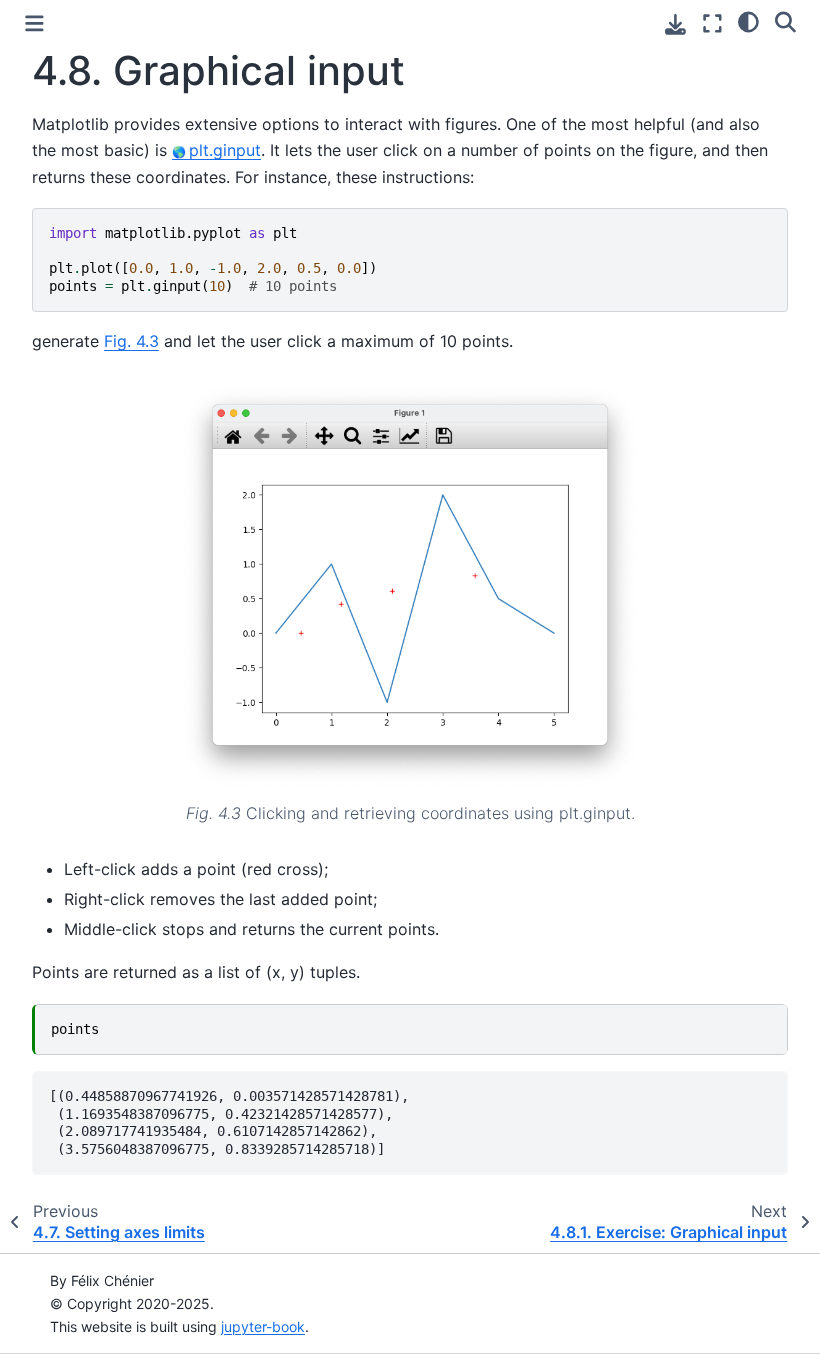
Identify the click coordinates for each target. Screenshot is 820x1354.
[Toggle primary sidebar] (34, 23)
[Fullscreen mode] (712, 23)
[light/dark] (748, 21)
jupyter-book (263, 1326)
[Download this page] (675, 24)
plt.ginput (225, 150)
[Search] (785, 21)
